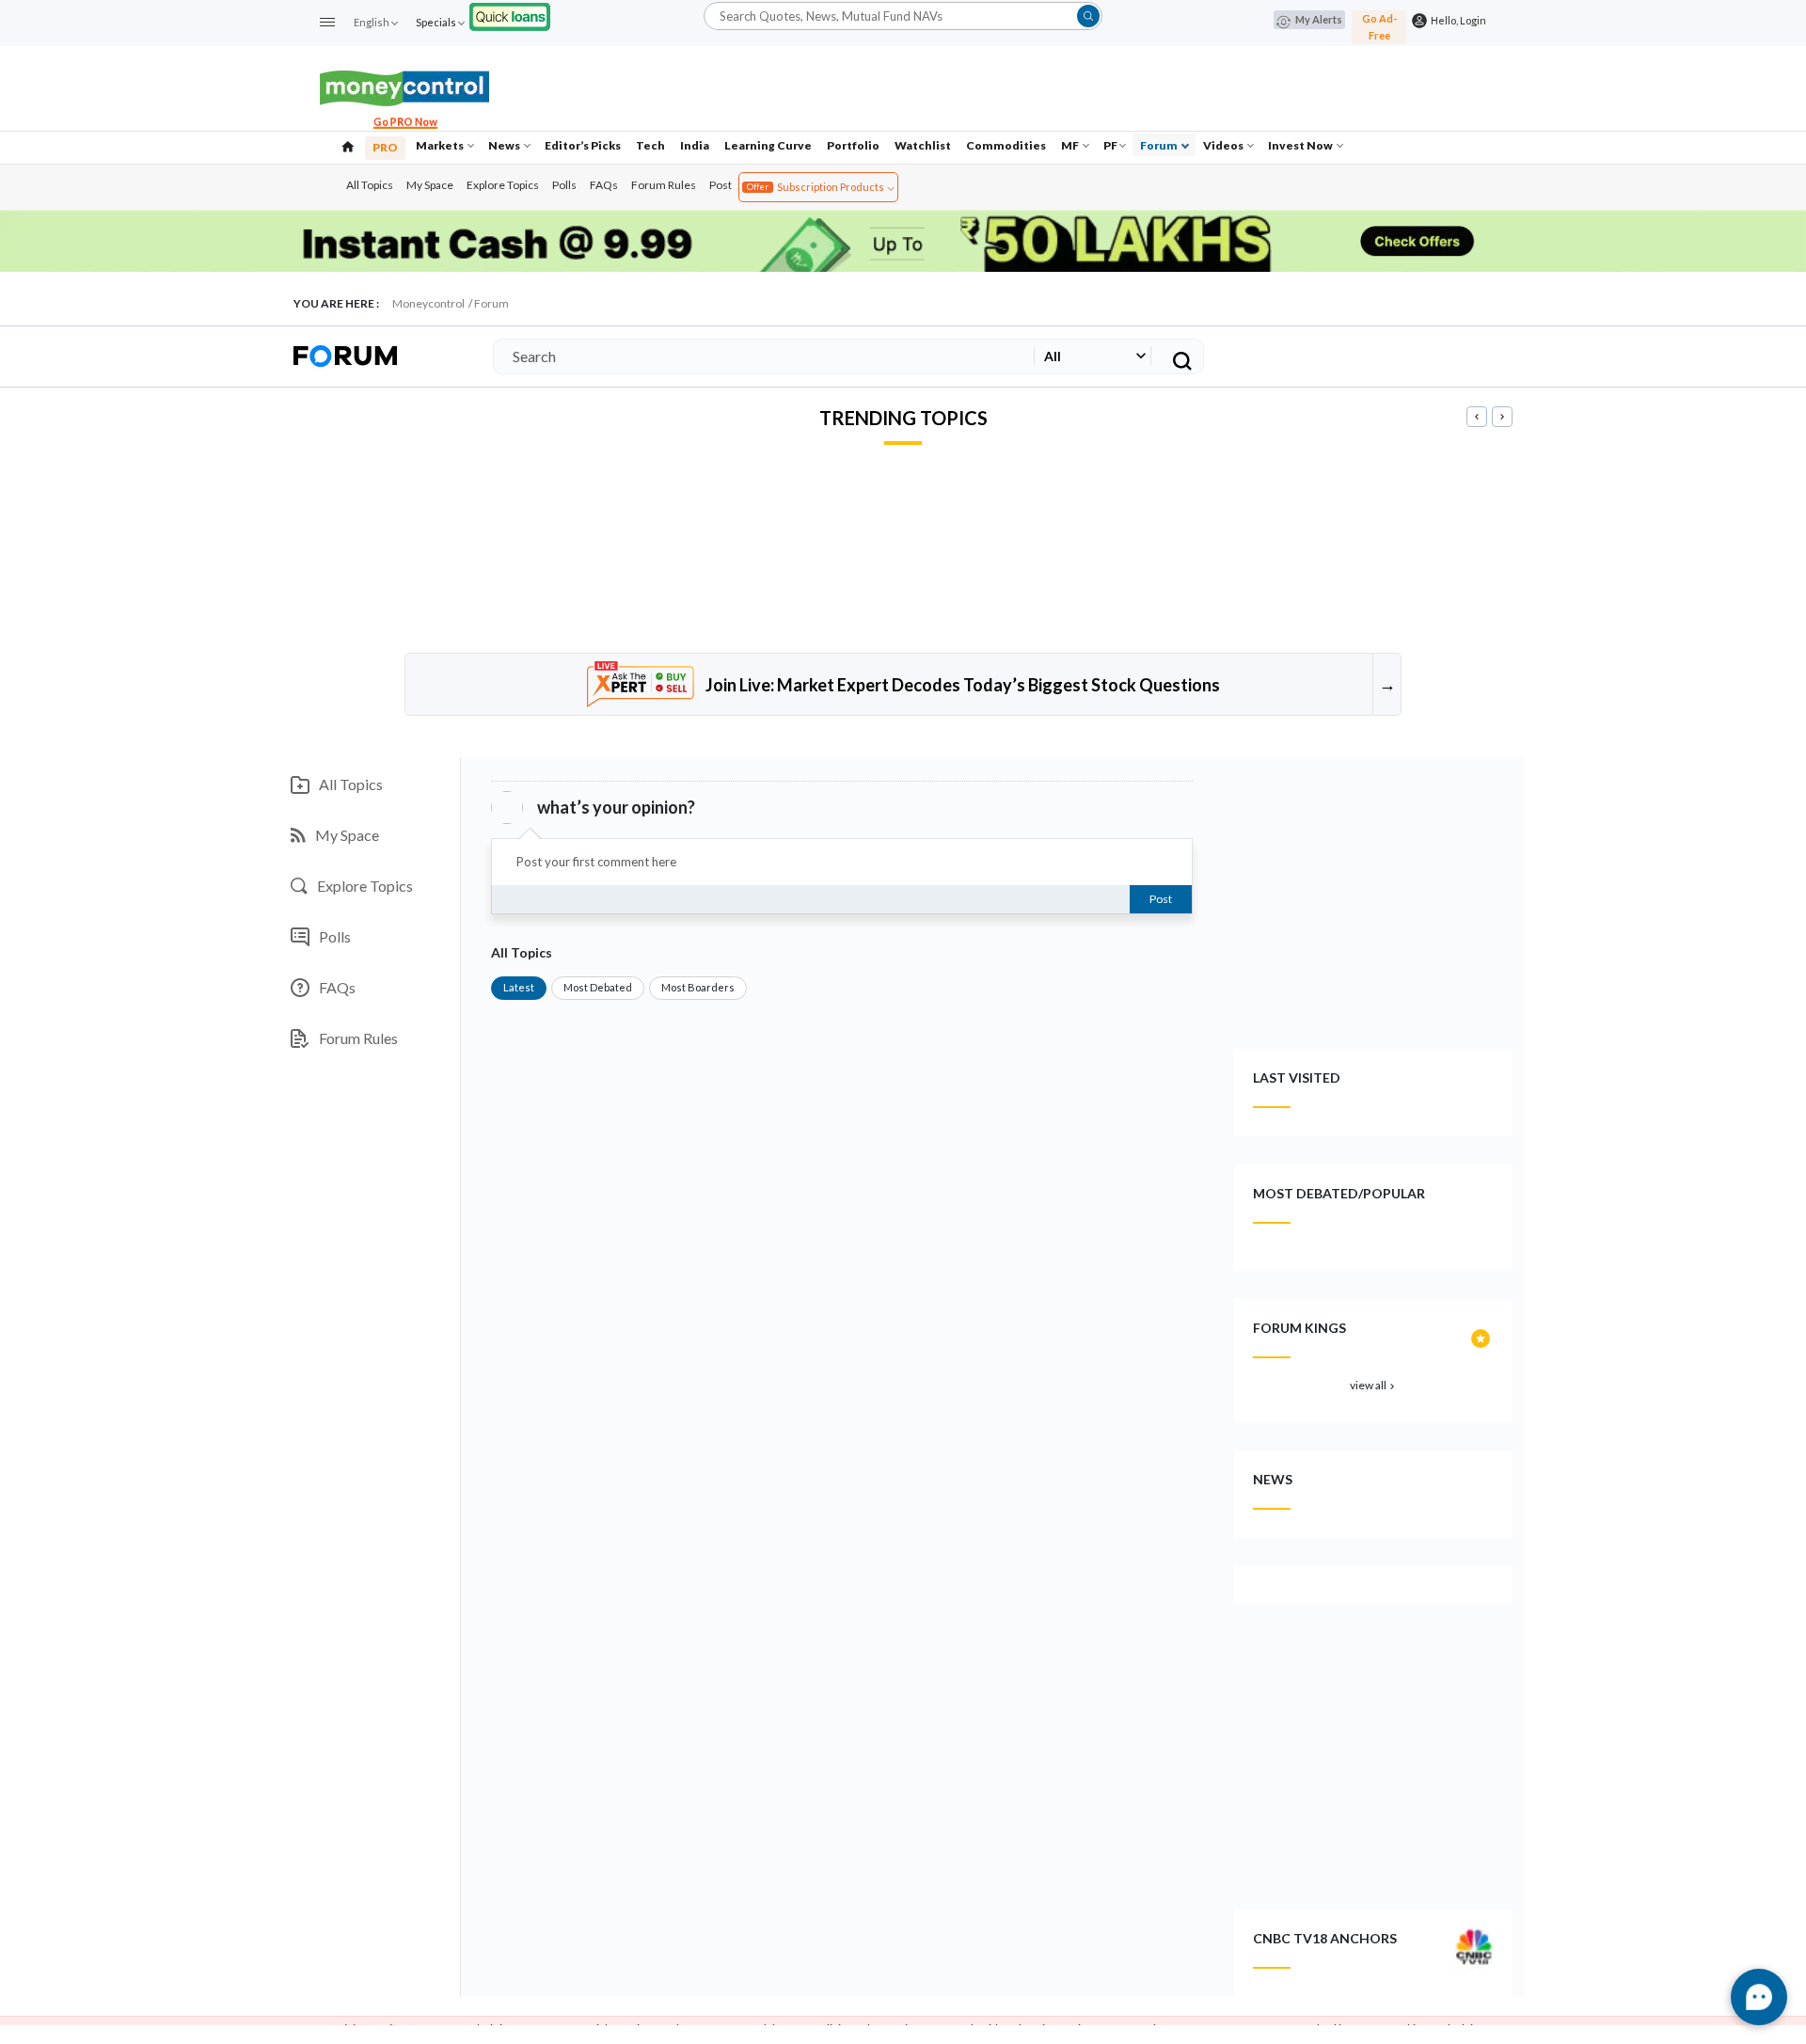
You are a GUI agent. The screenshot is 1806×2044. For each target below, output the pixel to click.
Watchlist (923, 145)
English (372, 22)
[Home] (348, 145)
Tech (650, 145)
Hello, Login (1457, 20)
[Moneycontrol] (404, 86)
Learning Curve (768, 145)
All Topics (370, 185)
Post (721, 185)
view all (1374, 1385)
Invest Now (1301, 145)
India (695, 145)
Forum (1160, 145)
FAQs (604, 185)
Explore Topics (503, 185)
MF (1071, 145)
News (505, 145)
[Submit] (1088, 16)
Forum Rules (664, 185)
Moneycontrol (428, 303)
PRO (385, 147)
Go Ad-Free (1379, 27)
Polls (564, 185)
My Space (430, 185)
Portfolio (853, 145)
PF (1110, 145)
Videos (1224, 145)
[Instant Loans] (510, 15)
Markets (441, 145)
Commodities (1006, 145)
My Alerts (1319, 19)
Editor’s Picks (583, 145)
